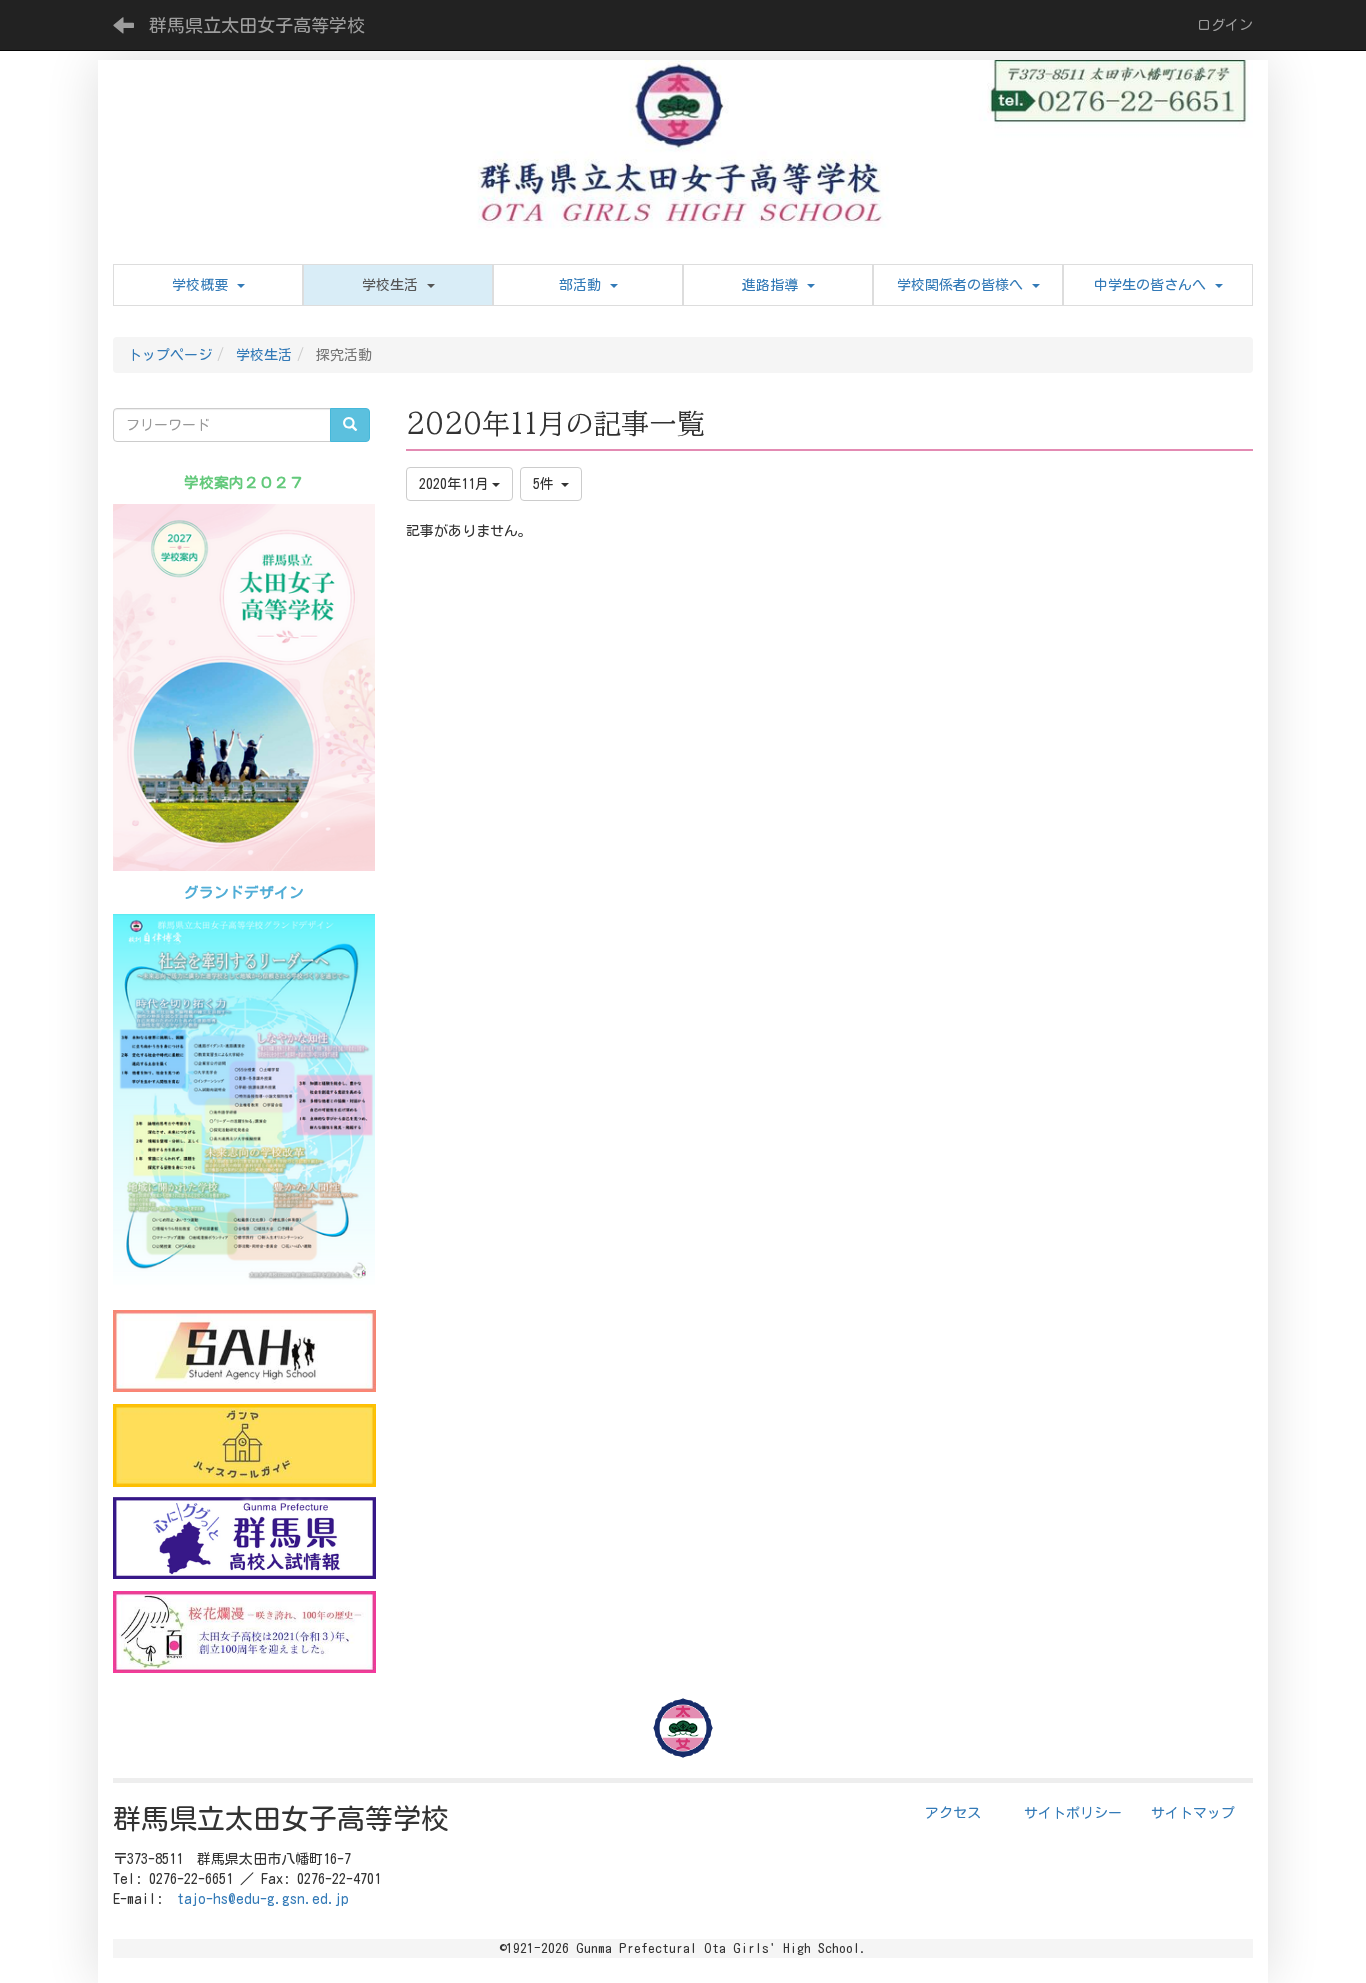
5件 (547, 484)
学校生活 (264, 355)
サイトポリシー (1073, 1813)
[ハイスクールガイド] (244, 1445)
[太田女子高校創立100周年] (244, 1632)
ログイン (1225, 25)
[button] (398, 285)
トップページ (170, 355)
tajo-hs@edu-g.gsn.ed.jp (263, 1899)
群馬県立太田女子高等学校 (257, 25)
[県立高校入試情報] (244, 1538)
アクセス (953, 1813)
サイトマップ (1193, 1813)
